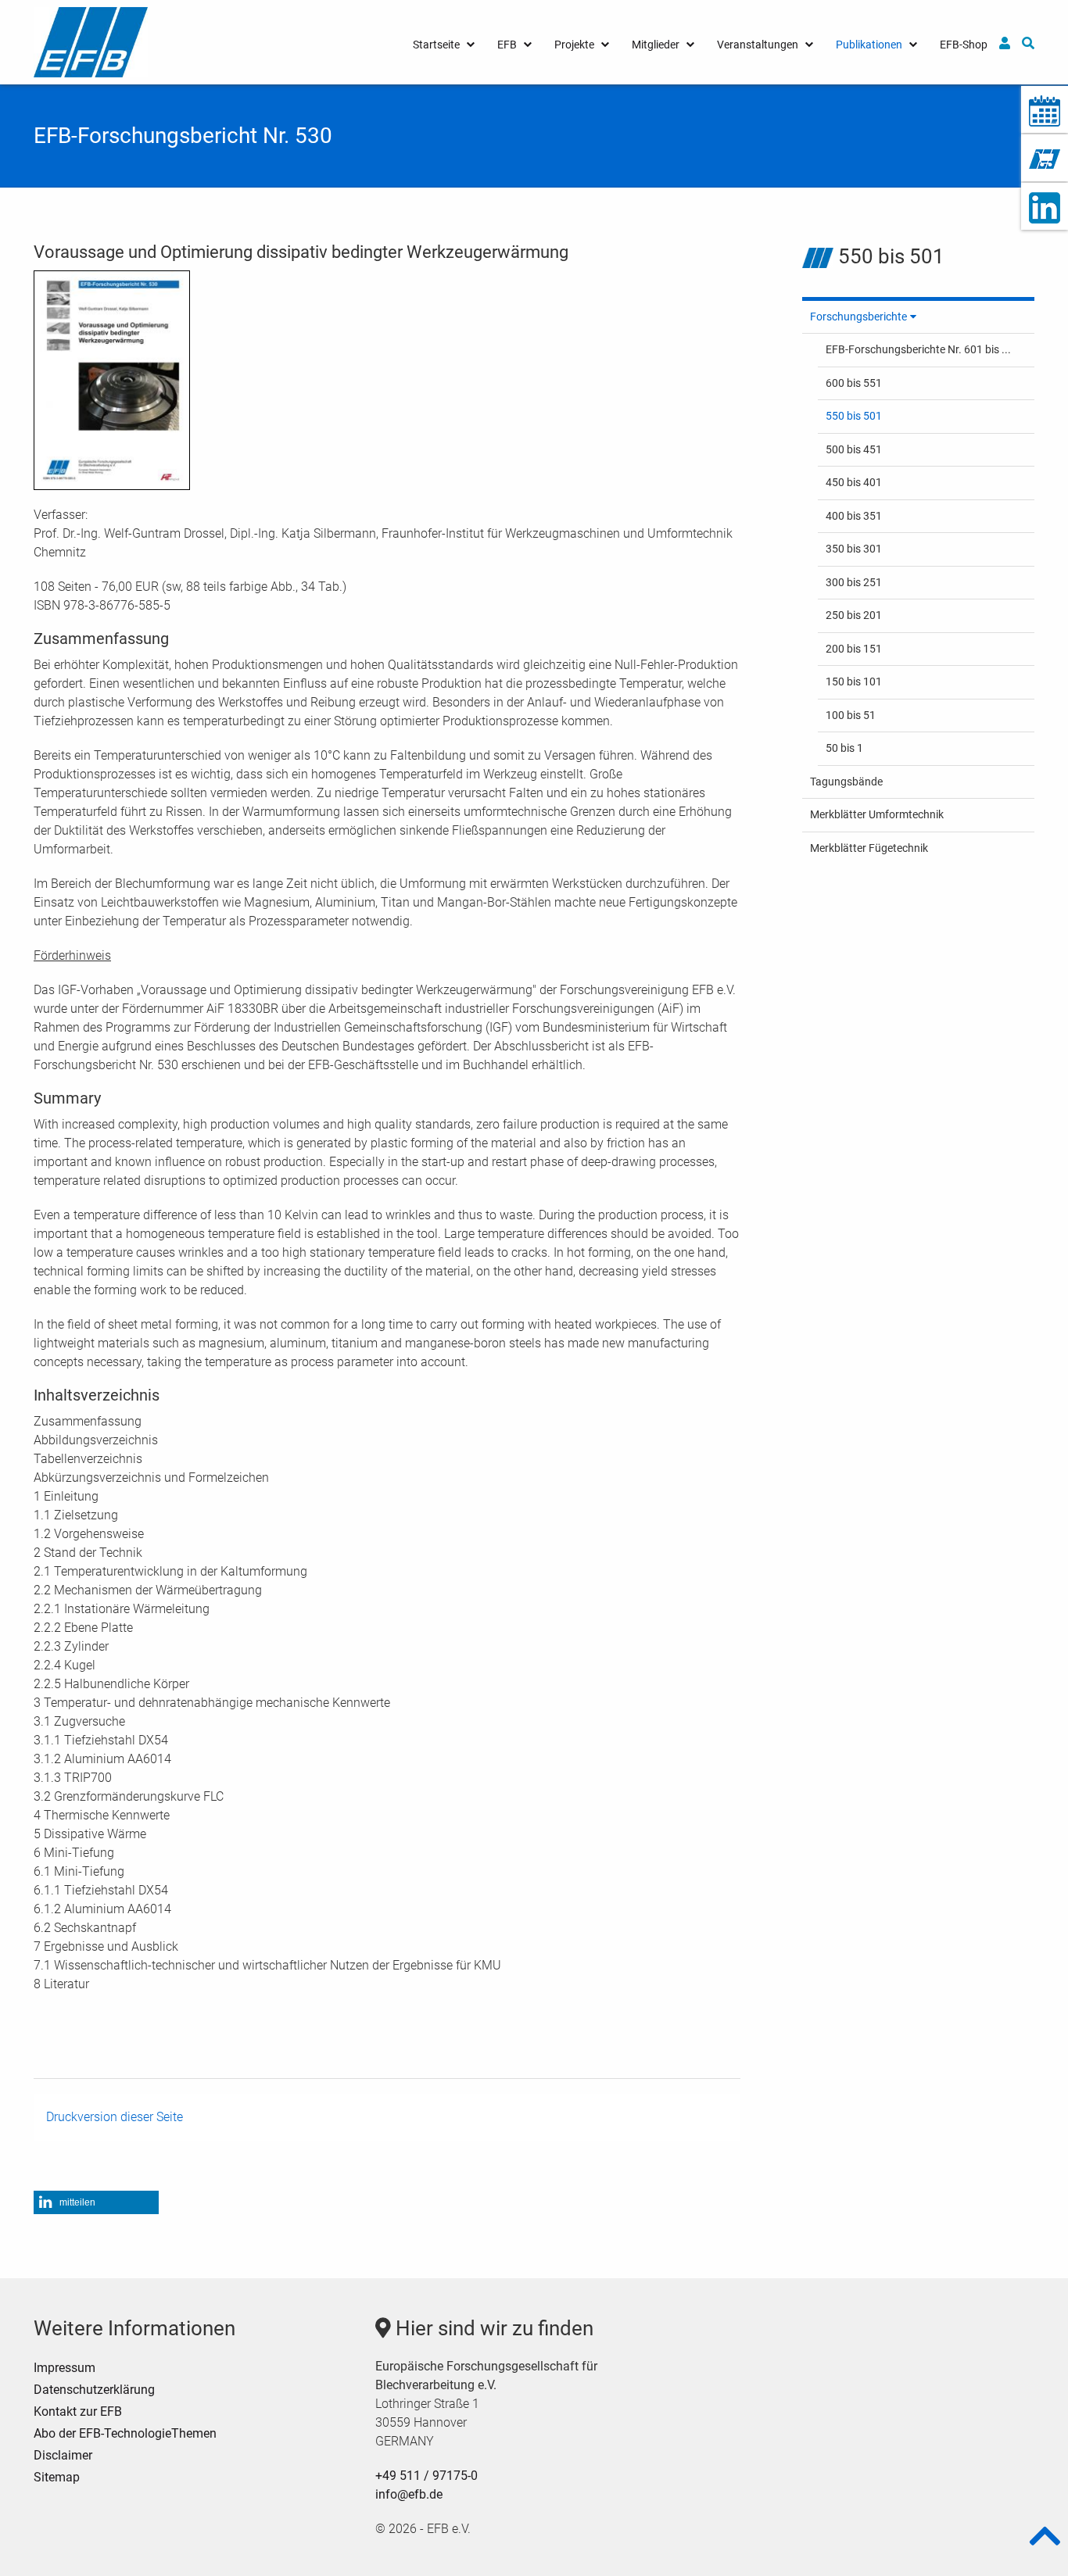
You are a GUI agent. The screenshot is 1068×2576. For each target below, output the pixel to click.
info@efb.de (409, 2494)
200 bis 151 (854, 649)
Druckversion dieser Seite (115, 2117)
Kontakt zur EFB (78, 2411)
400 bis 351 (854, 516)
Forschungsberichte (858, 317)
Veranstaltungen (758, 45)
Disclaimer (63, 2455)
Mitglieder (656, 45)
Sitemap (57, 2477)
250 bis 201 (854, 615)
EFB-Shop (964, 45)
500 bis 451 (854, 449)
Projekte (574, 45)
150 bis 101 (854, 682)
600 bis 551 (854, 383)
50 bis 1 (844, 748)
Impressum (65, 2368)
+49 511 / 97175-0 (426, 2476)
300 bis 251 (854, 582)
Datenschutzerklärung (94, 2390)
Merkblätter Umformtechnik (877, 814)
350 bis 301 (854, 549)
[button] (96, 2202)
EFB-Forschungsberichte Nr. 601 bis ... (918, 349)
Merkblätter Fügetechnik (869, 848)
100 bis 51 (851, 715)
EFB (507, 45)
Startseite (436, 45)
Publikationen (869, 45)
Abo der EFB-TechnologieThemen (125, 2433)
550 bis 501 (854, 416)
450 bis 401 (854, 482)
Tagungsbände (846, 782)
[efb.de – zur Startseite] (91, 41)
